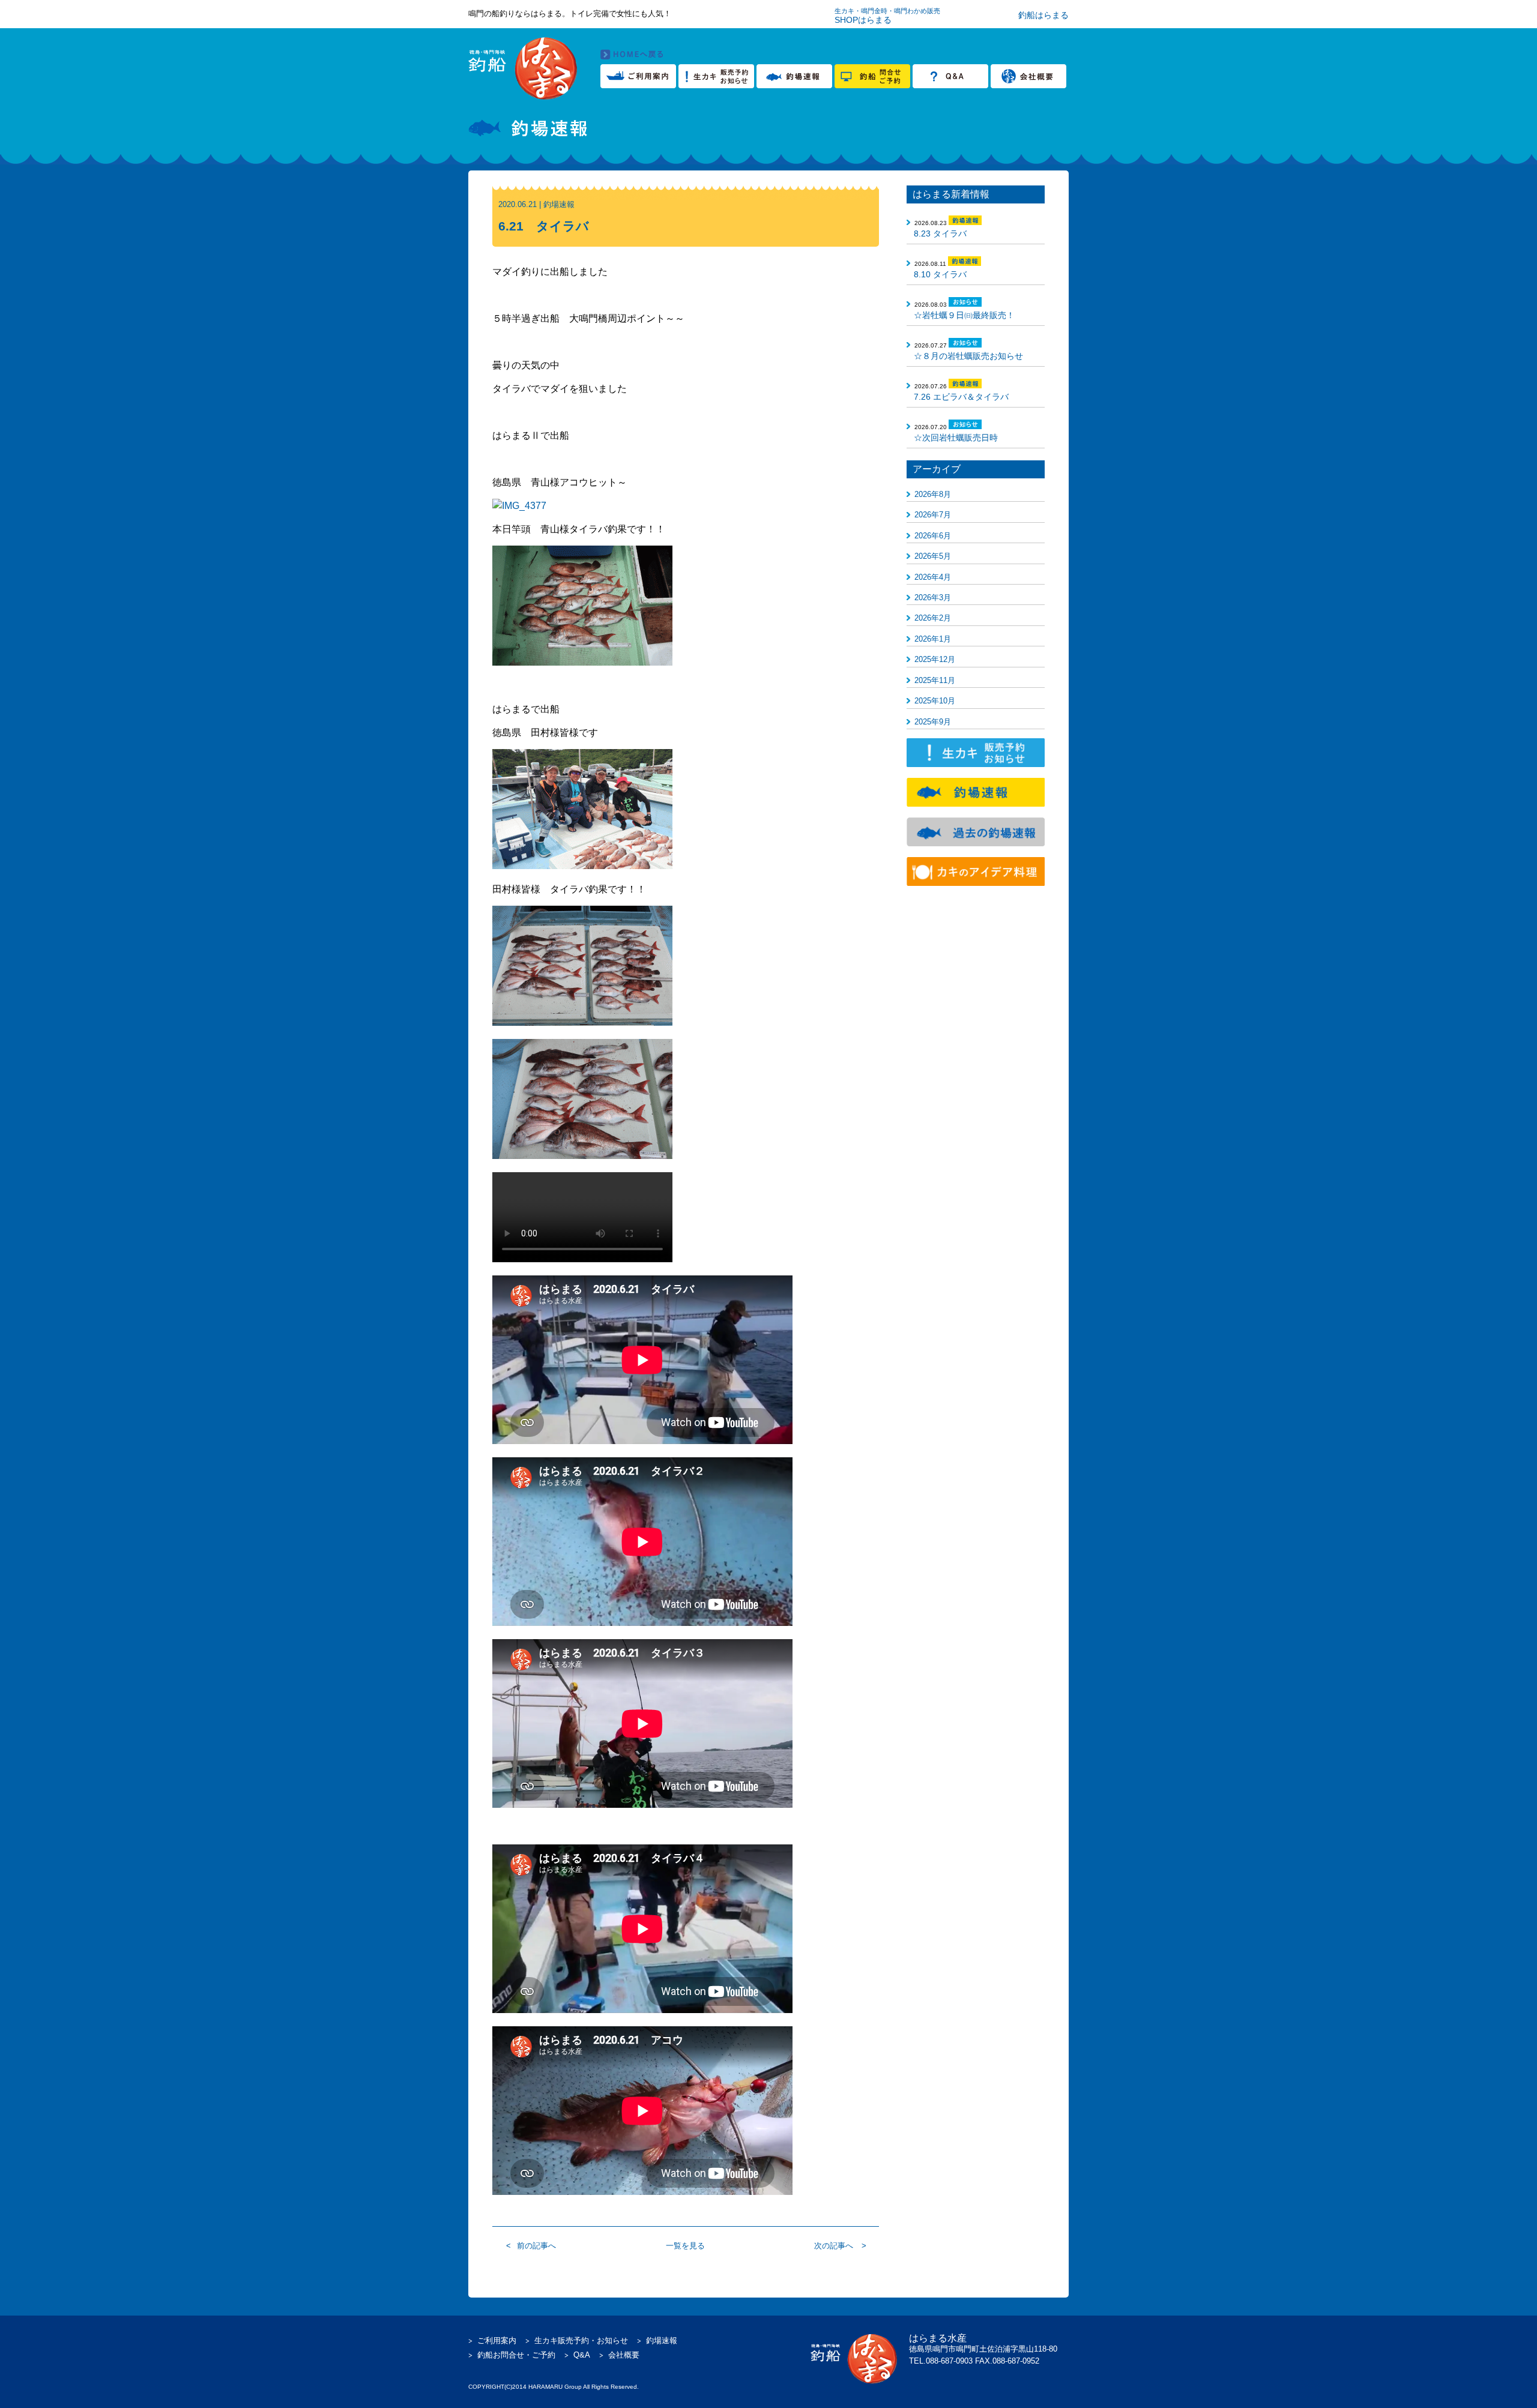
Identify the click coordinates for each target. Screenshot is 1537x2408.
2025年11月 (935, 680)
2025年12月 (935, 659)
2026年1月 (933, 639)
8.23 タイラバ (940, 233)
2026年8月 (933, 494)
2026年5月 (933, 556)
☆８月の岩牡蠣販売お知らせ (968, 356)
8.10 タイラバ (940, 274)
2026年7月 (933, 515)
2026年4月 (933, 577)
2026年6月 (933, 536)
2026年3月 (933, 597)
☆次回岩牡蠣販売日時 (956, 438)
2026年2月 (933, 618)
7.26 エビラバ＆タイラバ (961, 397)
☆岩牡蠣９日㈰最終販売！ (964, 315)
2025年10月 (935, 701)
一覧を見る (685, 2246)
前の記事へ (536, 2246)
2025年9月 (933, 722)
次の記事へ (834, 2246)
